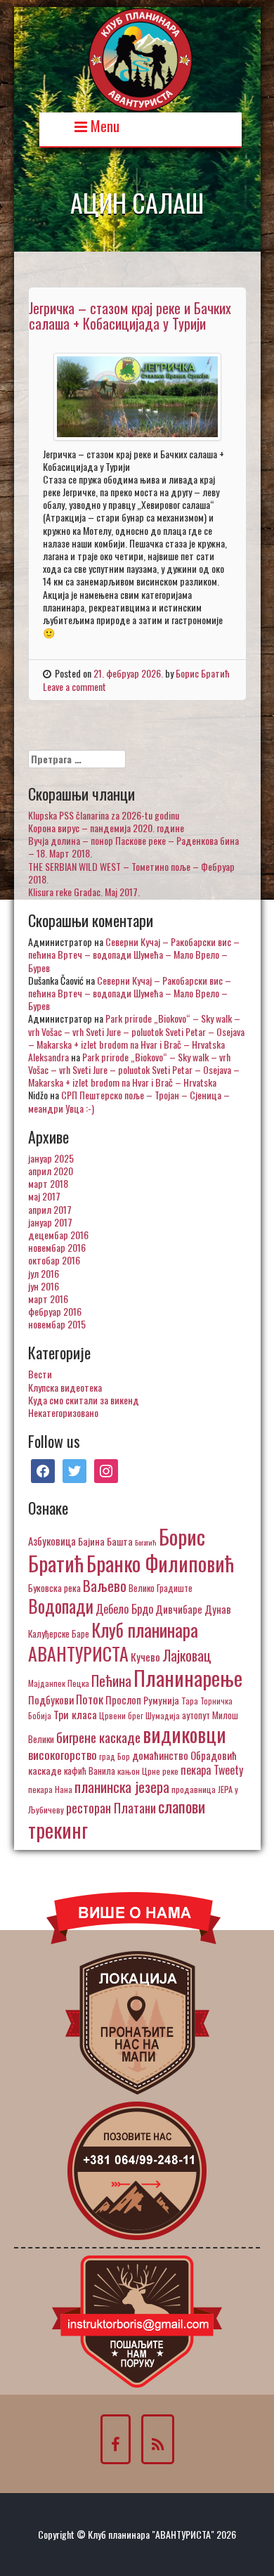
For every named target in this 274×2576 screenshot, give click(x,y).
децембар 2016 (58, 1235)
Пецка (78, 1683)
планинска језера (122, 1787)
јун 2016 (44, 1286)
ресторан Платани (111, 1807)
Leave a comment (74, 686)
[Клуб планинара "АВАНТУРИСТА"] (141, 58)
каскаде (45, 1770)
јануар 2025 (51, 1158)
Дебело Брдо (124, 1609)
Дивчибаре (179, 1609)
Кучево (145, 1656)
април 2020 (51, 1171)
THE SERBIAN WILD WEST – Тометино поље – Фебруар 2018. (131, 873)
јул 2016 (44, 1273)
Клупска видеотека (65, 1387)
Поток (90, 1699)
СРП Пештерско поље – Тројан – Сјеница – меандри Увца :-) (129, 1101)
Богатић (146, 1542)
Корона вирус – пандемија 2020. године (106, 828)
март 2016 (48, 1299)
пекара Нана (50, 1789)
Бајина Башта (105, 1541)
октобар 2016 (54, 1260)
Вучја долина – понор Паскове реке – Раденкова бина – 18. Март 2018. (133, 847)
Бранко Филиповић (160, 1563)
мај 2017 (44, 1196)
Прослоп (123, 1700)
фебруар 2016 (55, 1311)
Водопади (61, 1606)
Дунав (218, 1609)
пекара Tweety (212, 1770)
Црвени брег (121, 1715)
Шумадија (163, 1715)
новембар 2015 (57, 1324)
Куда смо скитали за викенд (84, 1400)
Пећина (111, 1681)
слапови (182, 1806)
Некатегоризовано (63, 1412)
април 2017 (50, 1209)
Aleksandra (48, 1057)
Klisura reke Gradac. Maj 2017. (84, 892)
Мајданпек (47, 1683)
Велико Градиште (161, 1588)
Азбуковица (52, 1541)
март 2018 (48, 1183)
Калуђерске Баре (59, 1633)
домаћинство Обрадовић (184, 1755)
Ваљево (105, 1585)
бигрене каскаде (98, 1737)
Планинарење (188, 1678)
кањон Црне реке (148, 1771)
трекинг (58, 1830)
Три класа (75, 1714)
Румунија (161, 1700)
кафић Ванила (90, 1771)
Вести (40, 1374)
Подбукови (51, 1700)
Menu (103, 125)
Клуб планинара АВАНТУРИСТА (113, 1641)
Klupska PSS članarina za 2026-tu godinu (104, 815)
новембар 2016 (57, 1247)
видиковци (184, 1734)
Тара (190, 1701)
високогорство (63, 1754)
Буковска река (54, 1588)
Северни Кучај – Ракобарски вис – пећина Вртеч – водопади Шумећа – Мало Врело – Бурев (134, 954)
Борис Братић (203, 673)
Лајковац (187, 1655)
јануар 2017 (50, 1222)
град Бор (115, 1756)
